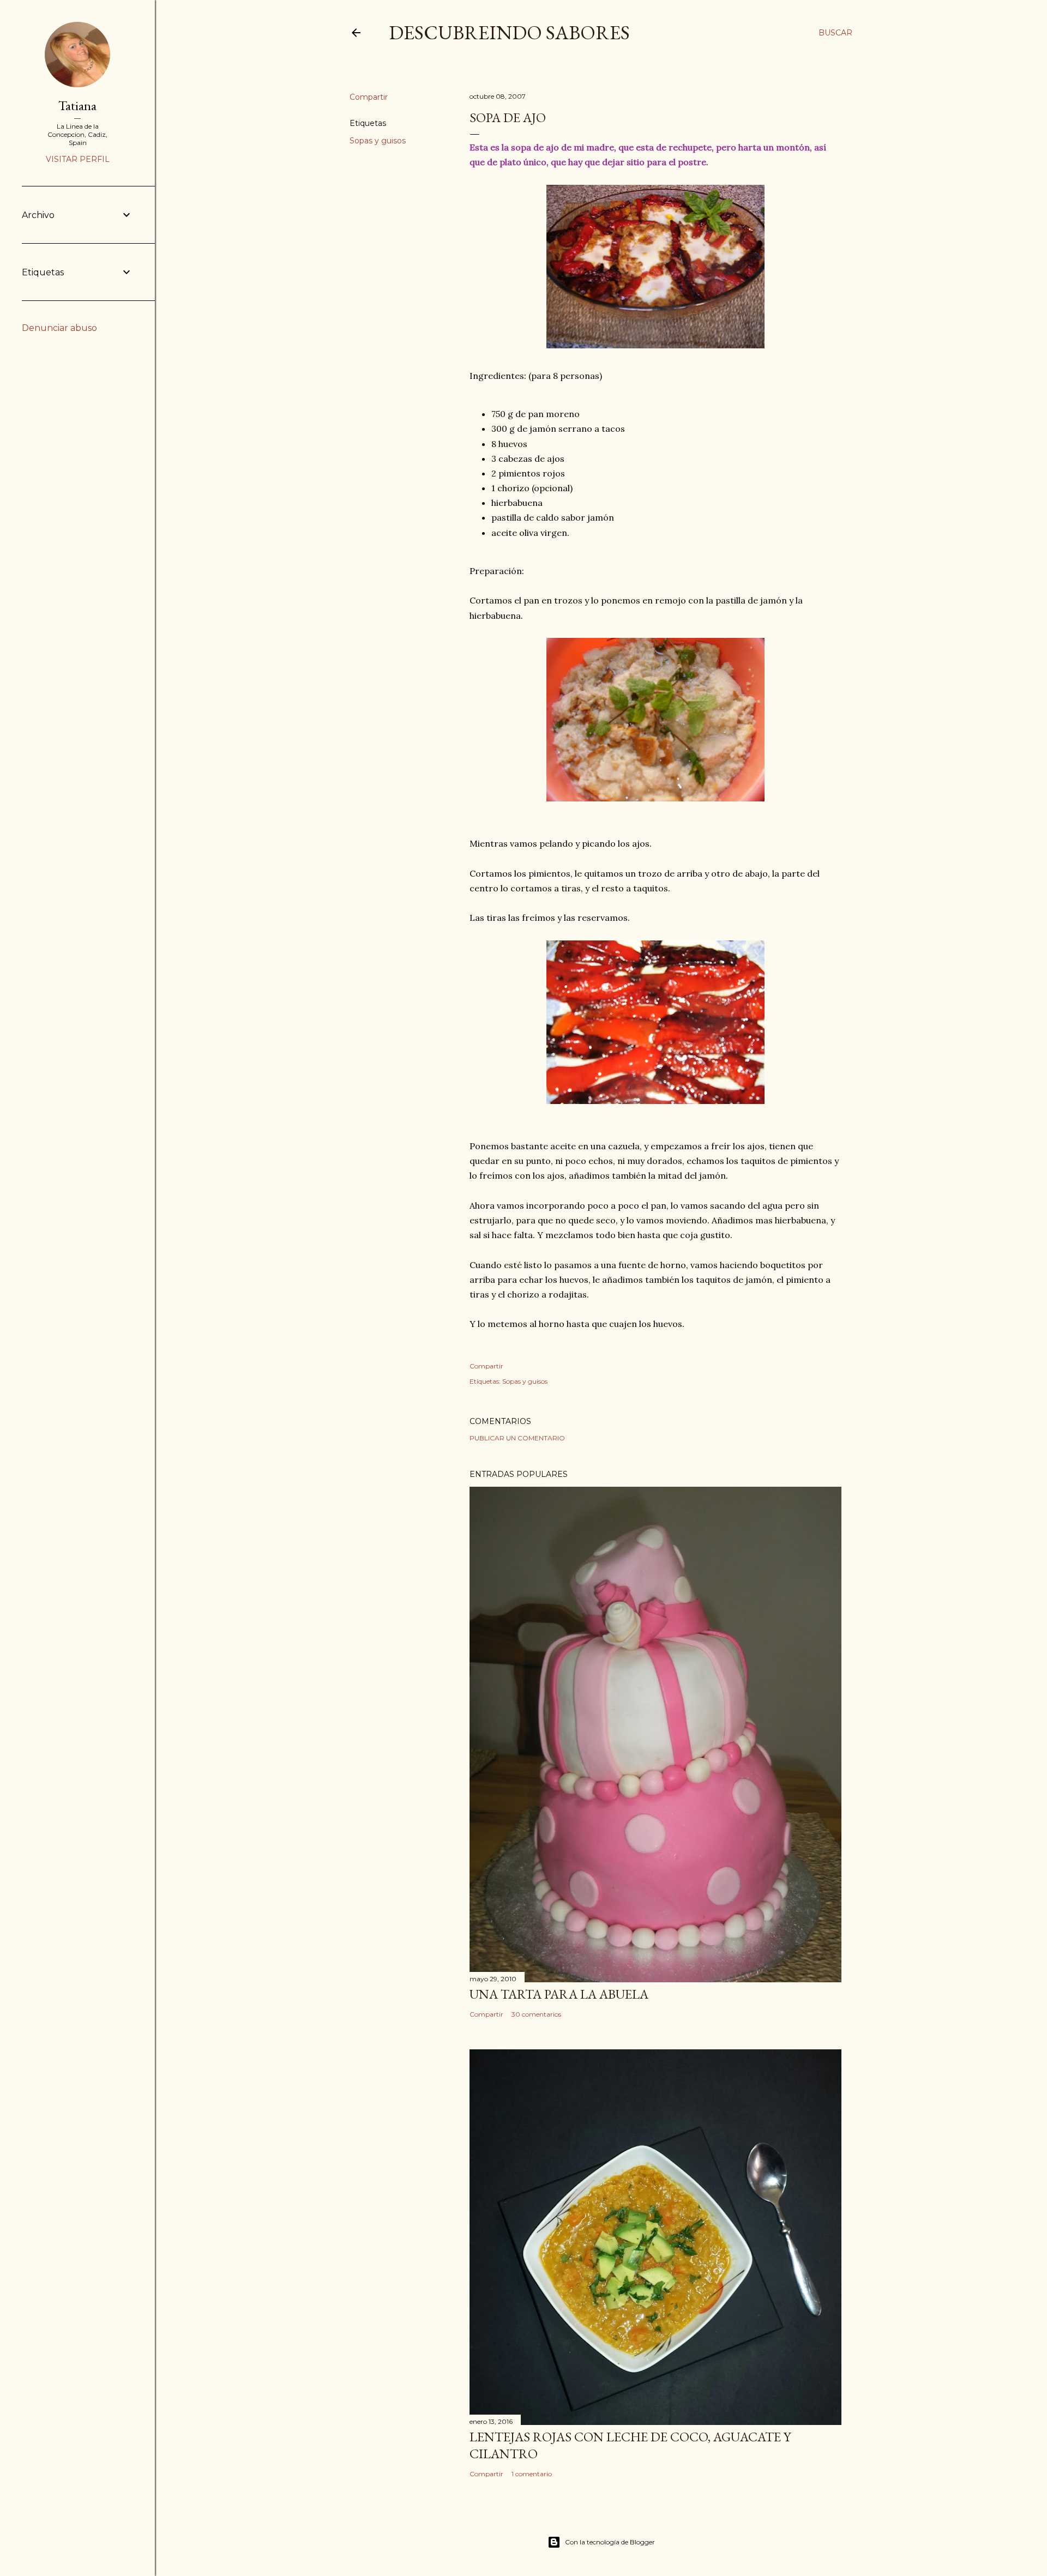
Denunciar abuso (59, 328)
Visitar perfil (78, 159)
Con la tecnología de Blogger (610, 2542)
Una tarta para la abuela (559, 1994)
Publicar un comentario (517, 1438)
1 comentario (532, 2474)
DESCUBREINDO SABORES (509, 32)
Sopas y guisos (378, 141)
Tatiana (77, 105)
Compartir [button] (369, 97)
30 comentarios (536, 2014)
